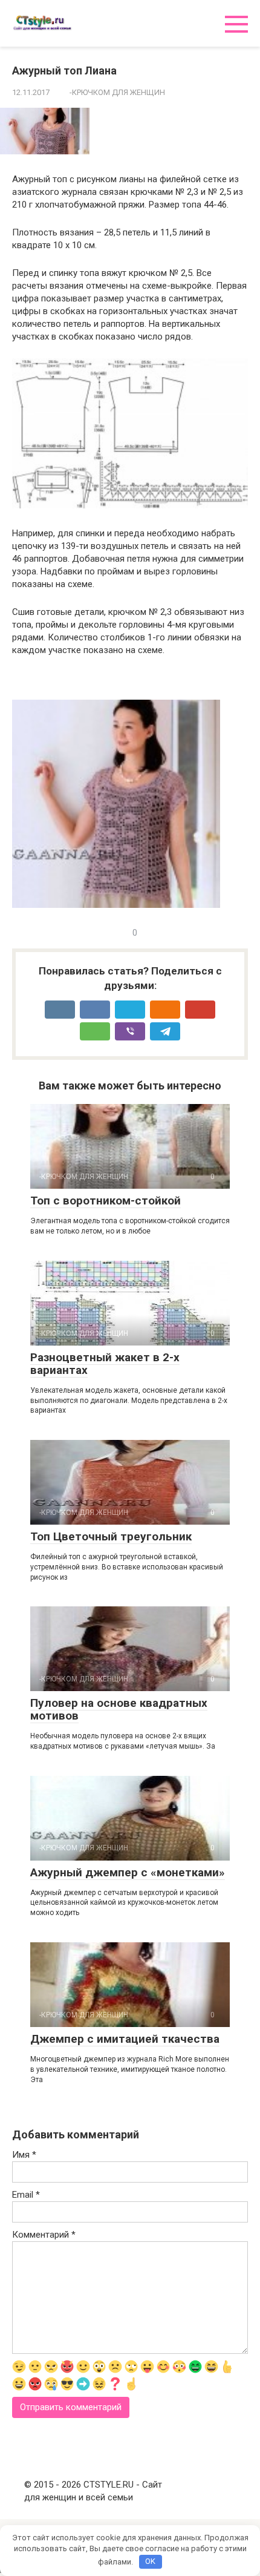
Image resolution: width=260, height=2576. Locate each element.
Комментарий (44, 2235)
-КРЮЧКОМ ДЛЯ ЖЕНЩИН (117, 92)
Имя (24, 2155)
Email (26, 2195)
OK (150, 2561)
